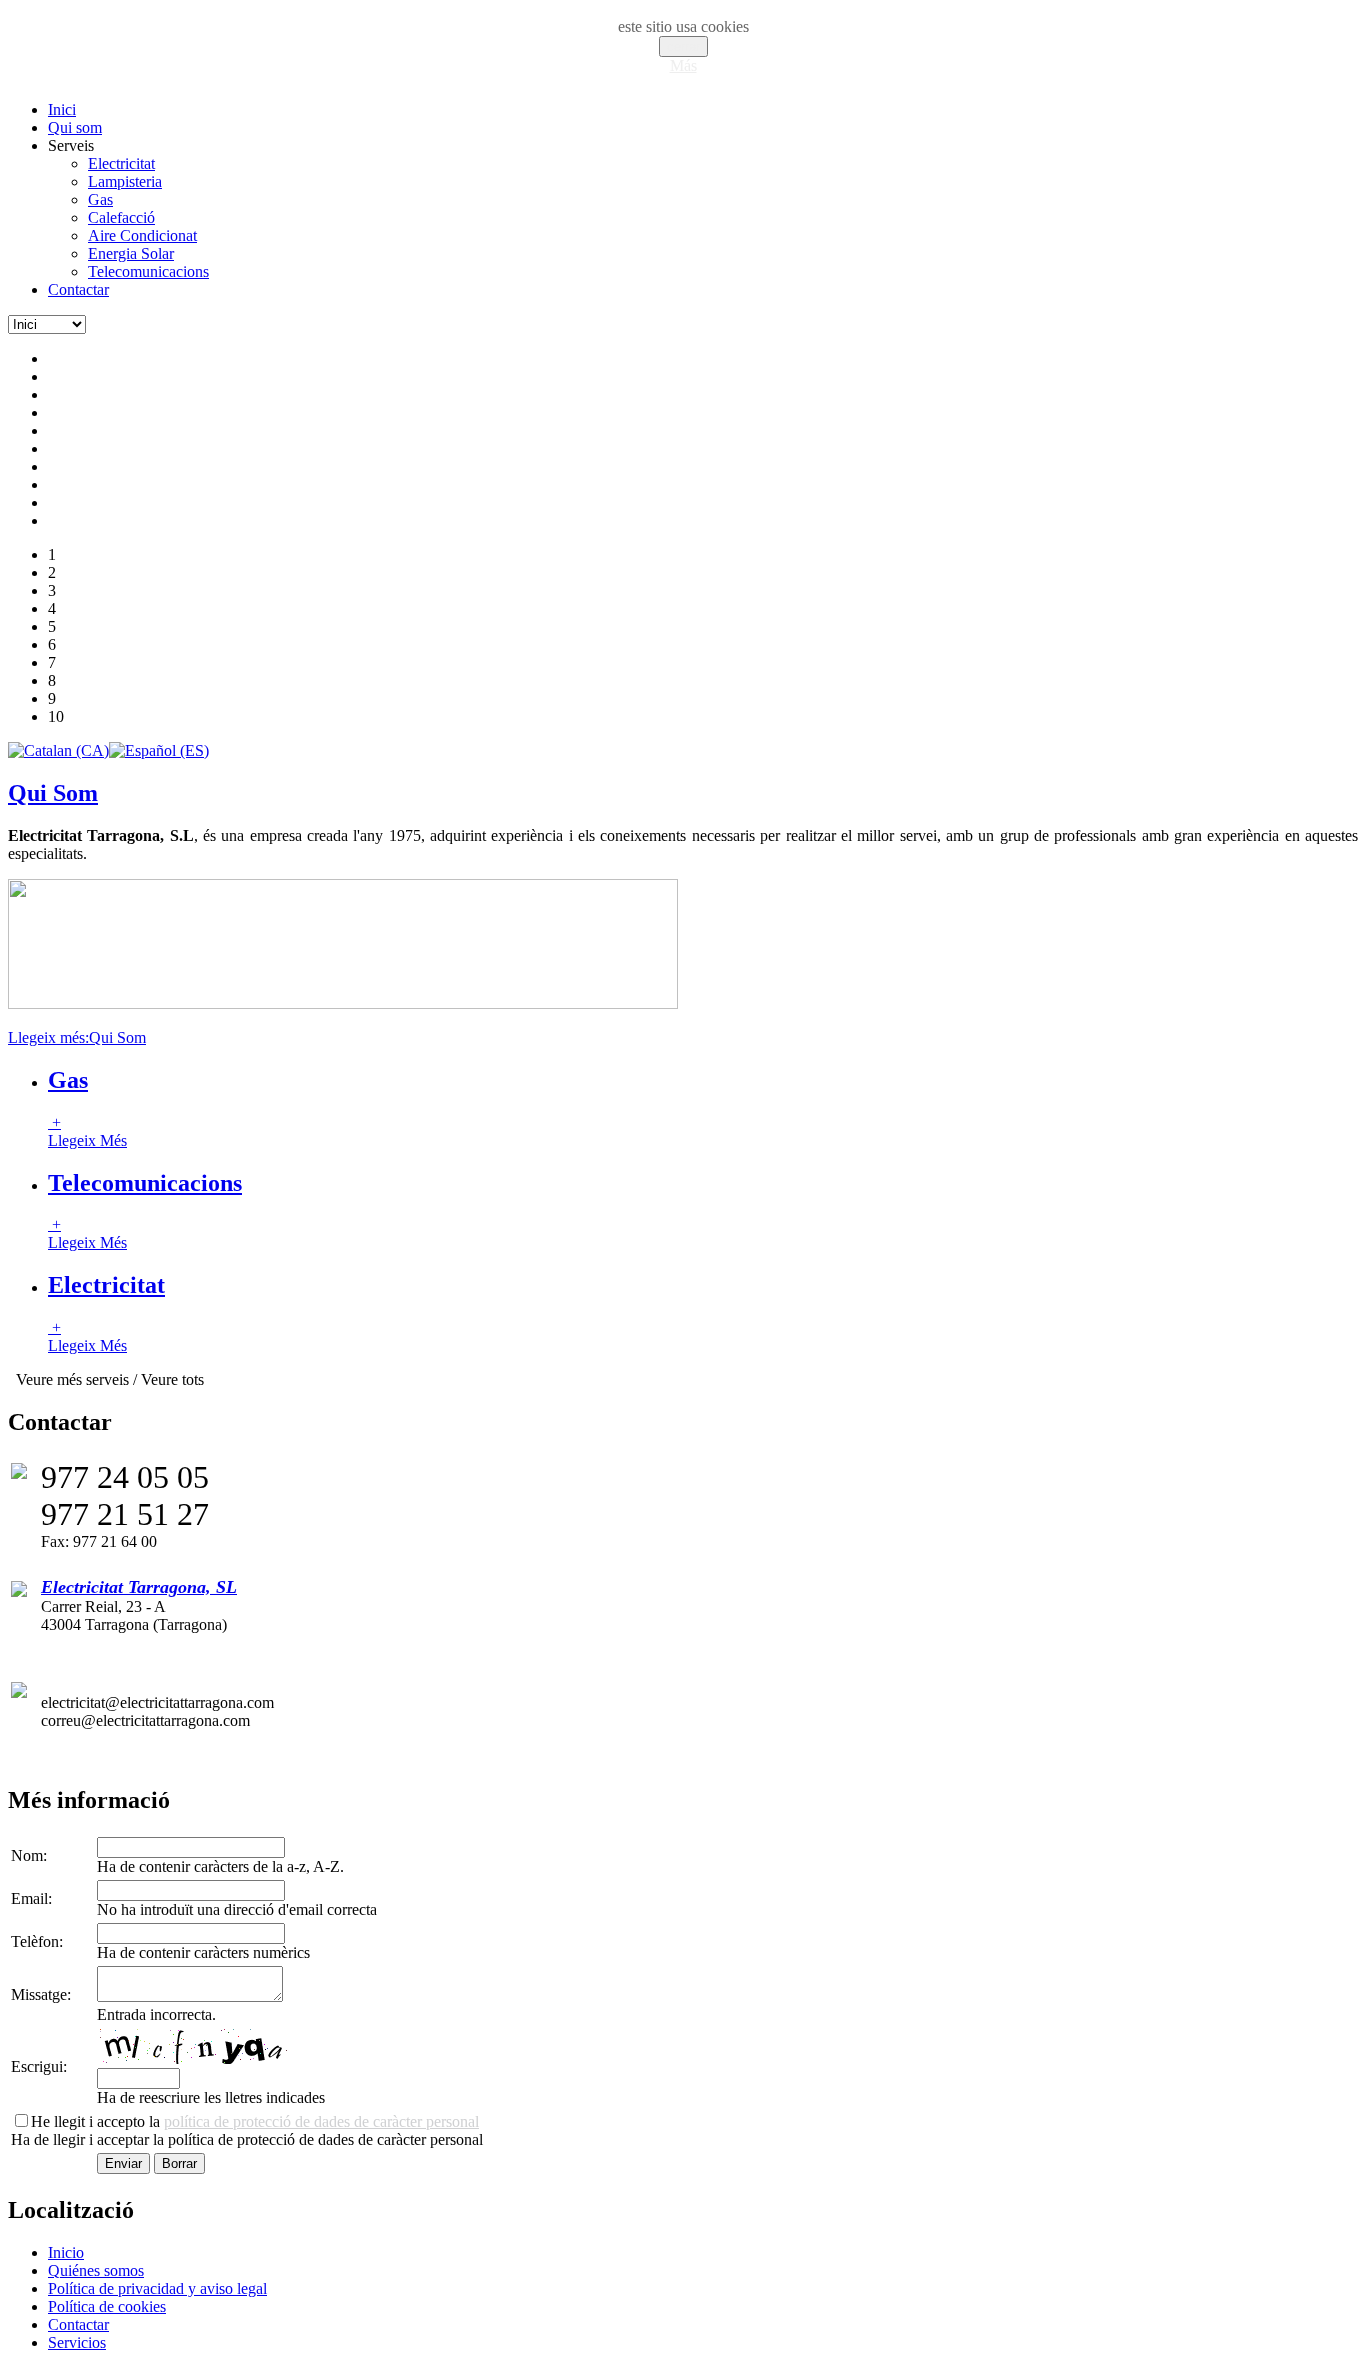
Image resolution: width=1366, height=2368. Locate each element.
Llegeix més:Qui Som (77, 1037)
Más (683, 65)
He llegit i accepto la (255, 2121)
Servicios (77, 2342)
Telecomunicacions (145, 1183)
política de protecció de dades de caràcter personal (321, 2121)
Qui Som (53, 793)
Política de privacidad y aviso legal (157, 2288)
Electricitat (106, 1285)
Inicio (66, 2252)
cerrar (683, 46)
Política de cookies (107, 2306)
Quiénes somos (96, 2270)
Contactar (78, 2324)
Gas (68, 1080)
